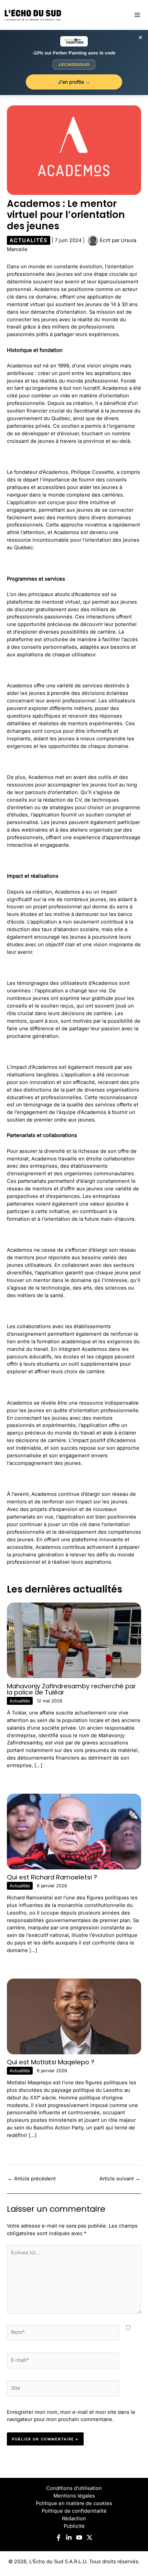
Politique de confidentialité (74, 2511)
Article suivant (120, 2179)
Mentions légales (74, 2496)
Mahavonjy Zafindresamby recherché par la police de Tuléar (71, 1689)
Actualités (29, 240)
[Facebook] (59, 2537)
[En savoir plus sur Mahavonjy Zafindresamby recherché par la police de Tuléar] (74, 1640)
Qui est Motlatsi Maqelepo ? (51, 2062)
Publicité (74, 2526)
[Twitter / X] (89, 2537)
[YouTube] (79, 2537)
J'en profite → (74, 82)
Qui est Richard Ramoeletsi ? (52, 1877)
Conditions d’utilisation (74, 2488)
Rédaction (74, 2518)
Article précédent (32, 2179)
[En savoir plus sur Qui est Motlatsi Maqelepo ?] (74, 2016)
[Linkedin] (69, 2537)
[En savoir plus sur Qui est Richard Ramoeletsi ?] (74, 1831)
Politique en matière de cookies (74, 2503)
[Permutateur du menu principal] (137, 15)
